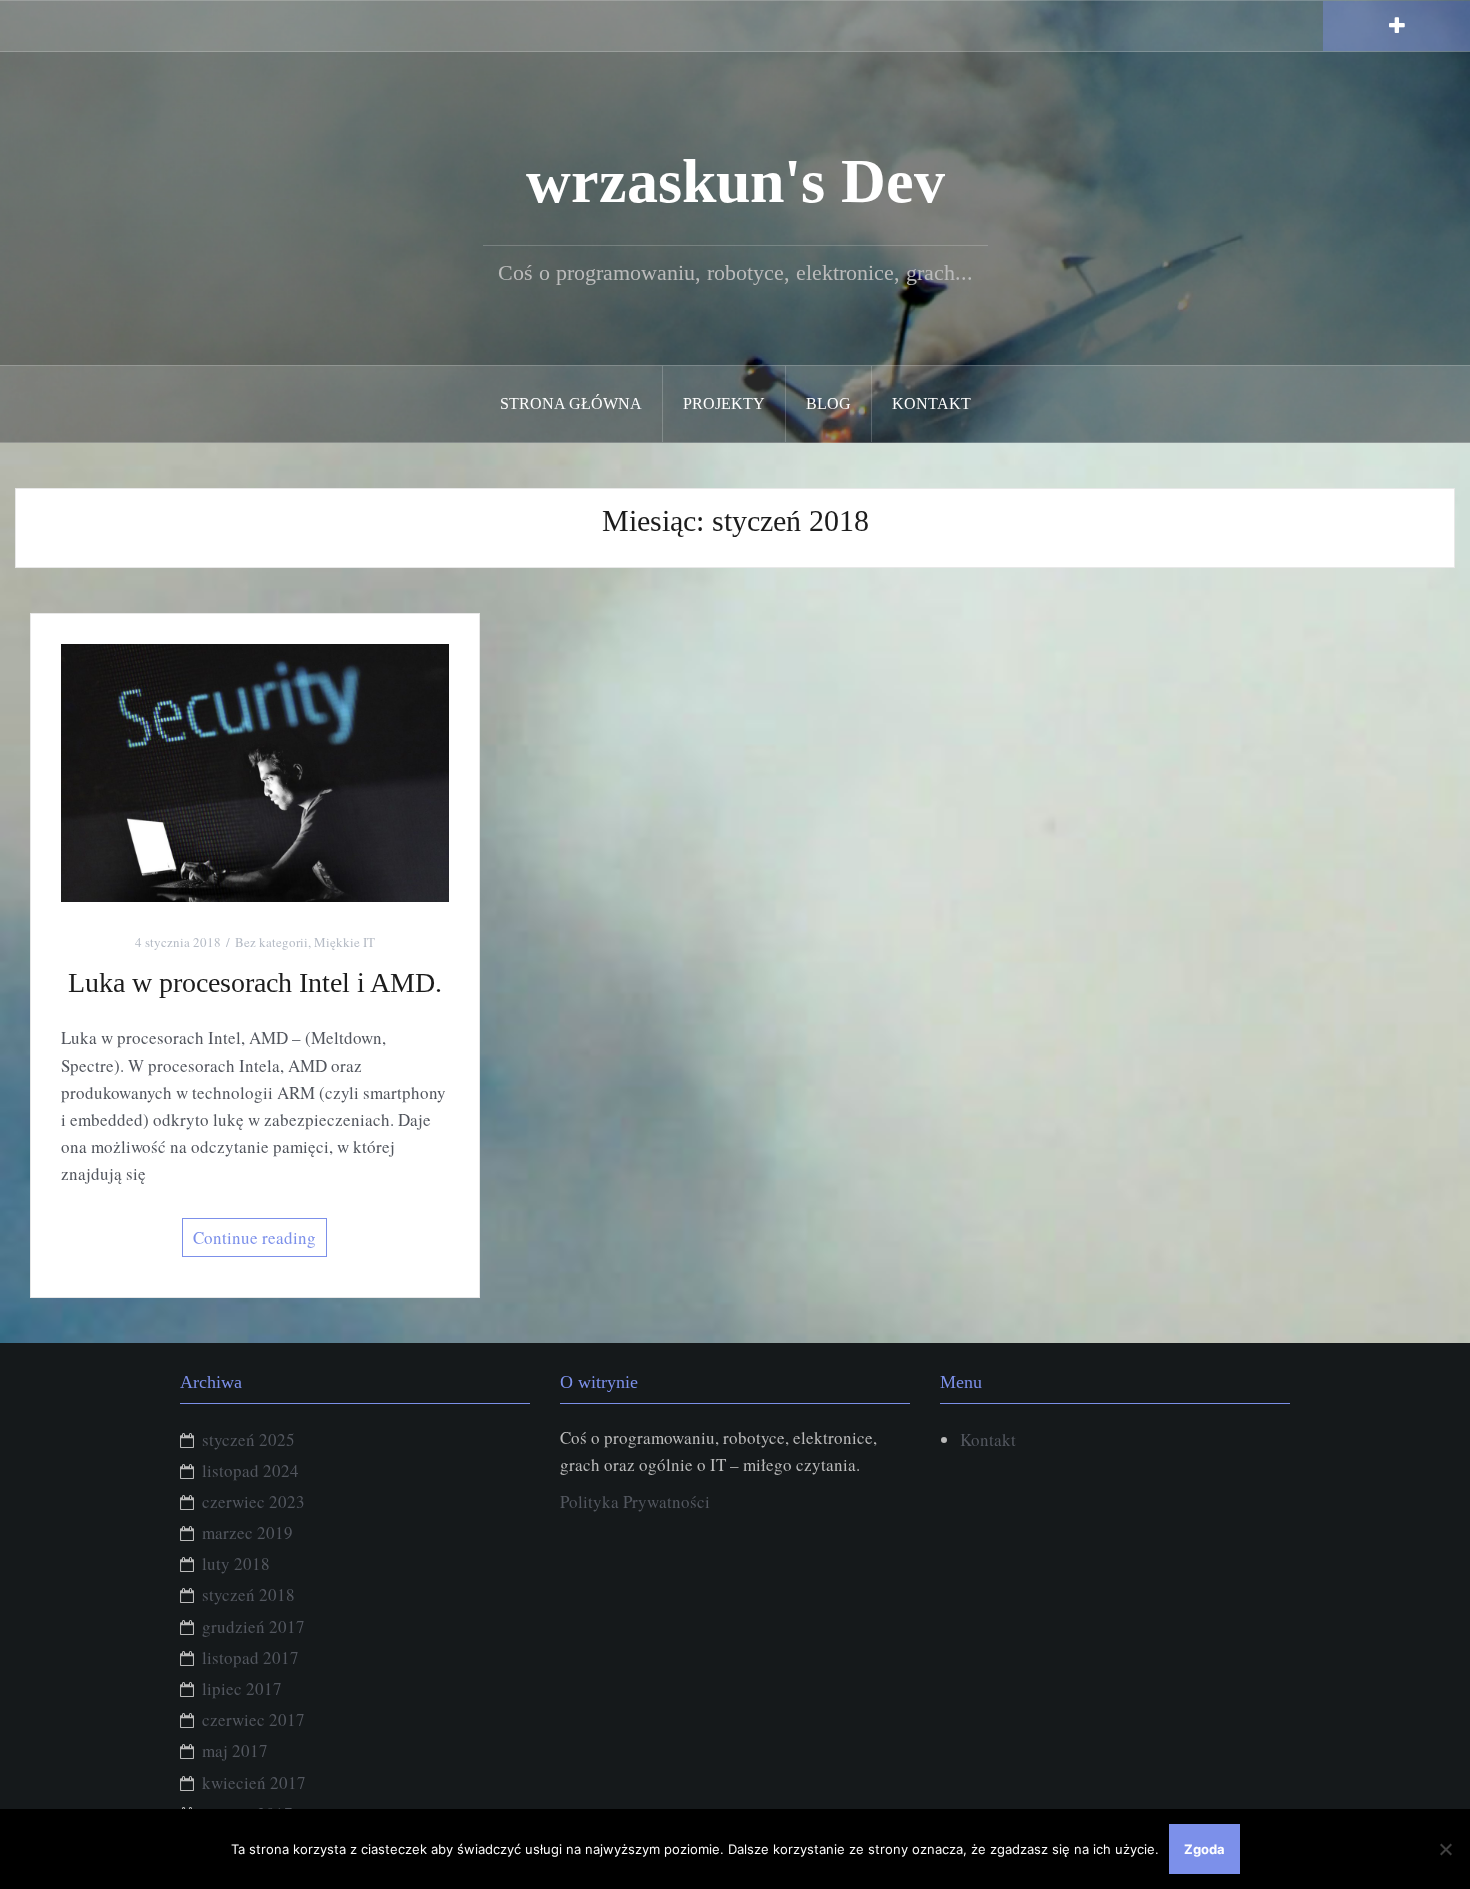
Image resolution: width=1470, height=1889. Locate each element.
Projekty (724, 403)
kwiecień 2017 (254, 1782)
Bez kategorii (271, 942)
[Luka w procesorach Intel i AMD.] (255, 770)
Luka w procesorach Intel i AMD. (255, 982)
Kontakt (931, 403)
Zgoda (1204, 1849)
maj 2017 (235, 1750)
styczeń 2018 (248, 1594)
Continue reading (254, 1237)
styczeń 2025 (248, 1439)
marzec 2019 (247, 1532)
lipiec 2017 (242, 1688)
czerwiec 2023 (253, 1501)
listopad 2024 (250, 1470)
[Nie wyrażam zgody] (1445, 1849)
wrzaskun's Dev (735, 181)
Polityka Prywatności (635, 1501)
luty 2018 (236, 1563)
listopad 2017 (250, 1657)
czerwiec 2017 (253, 1719)
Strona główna (571, 403)
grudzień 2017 (253, 1626)
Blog (828, 403)
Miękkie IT (344, 942)
